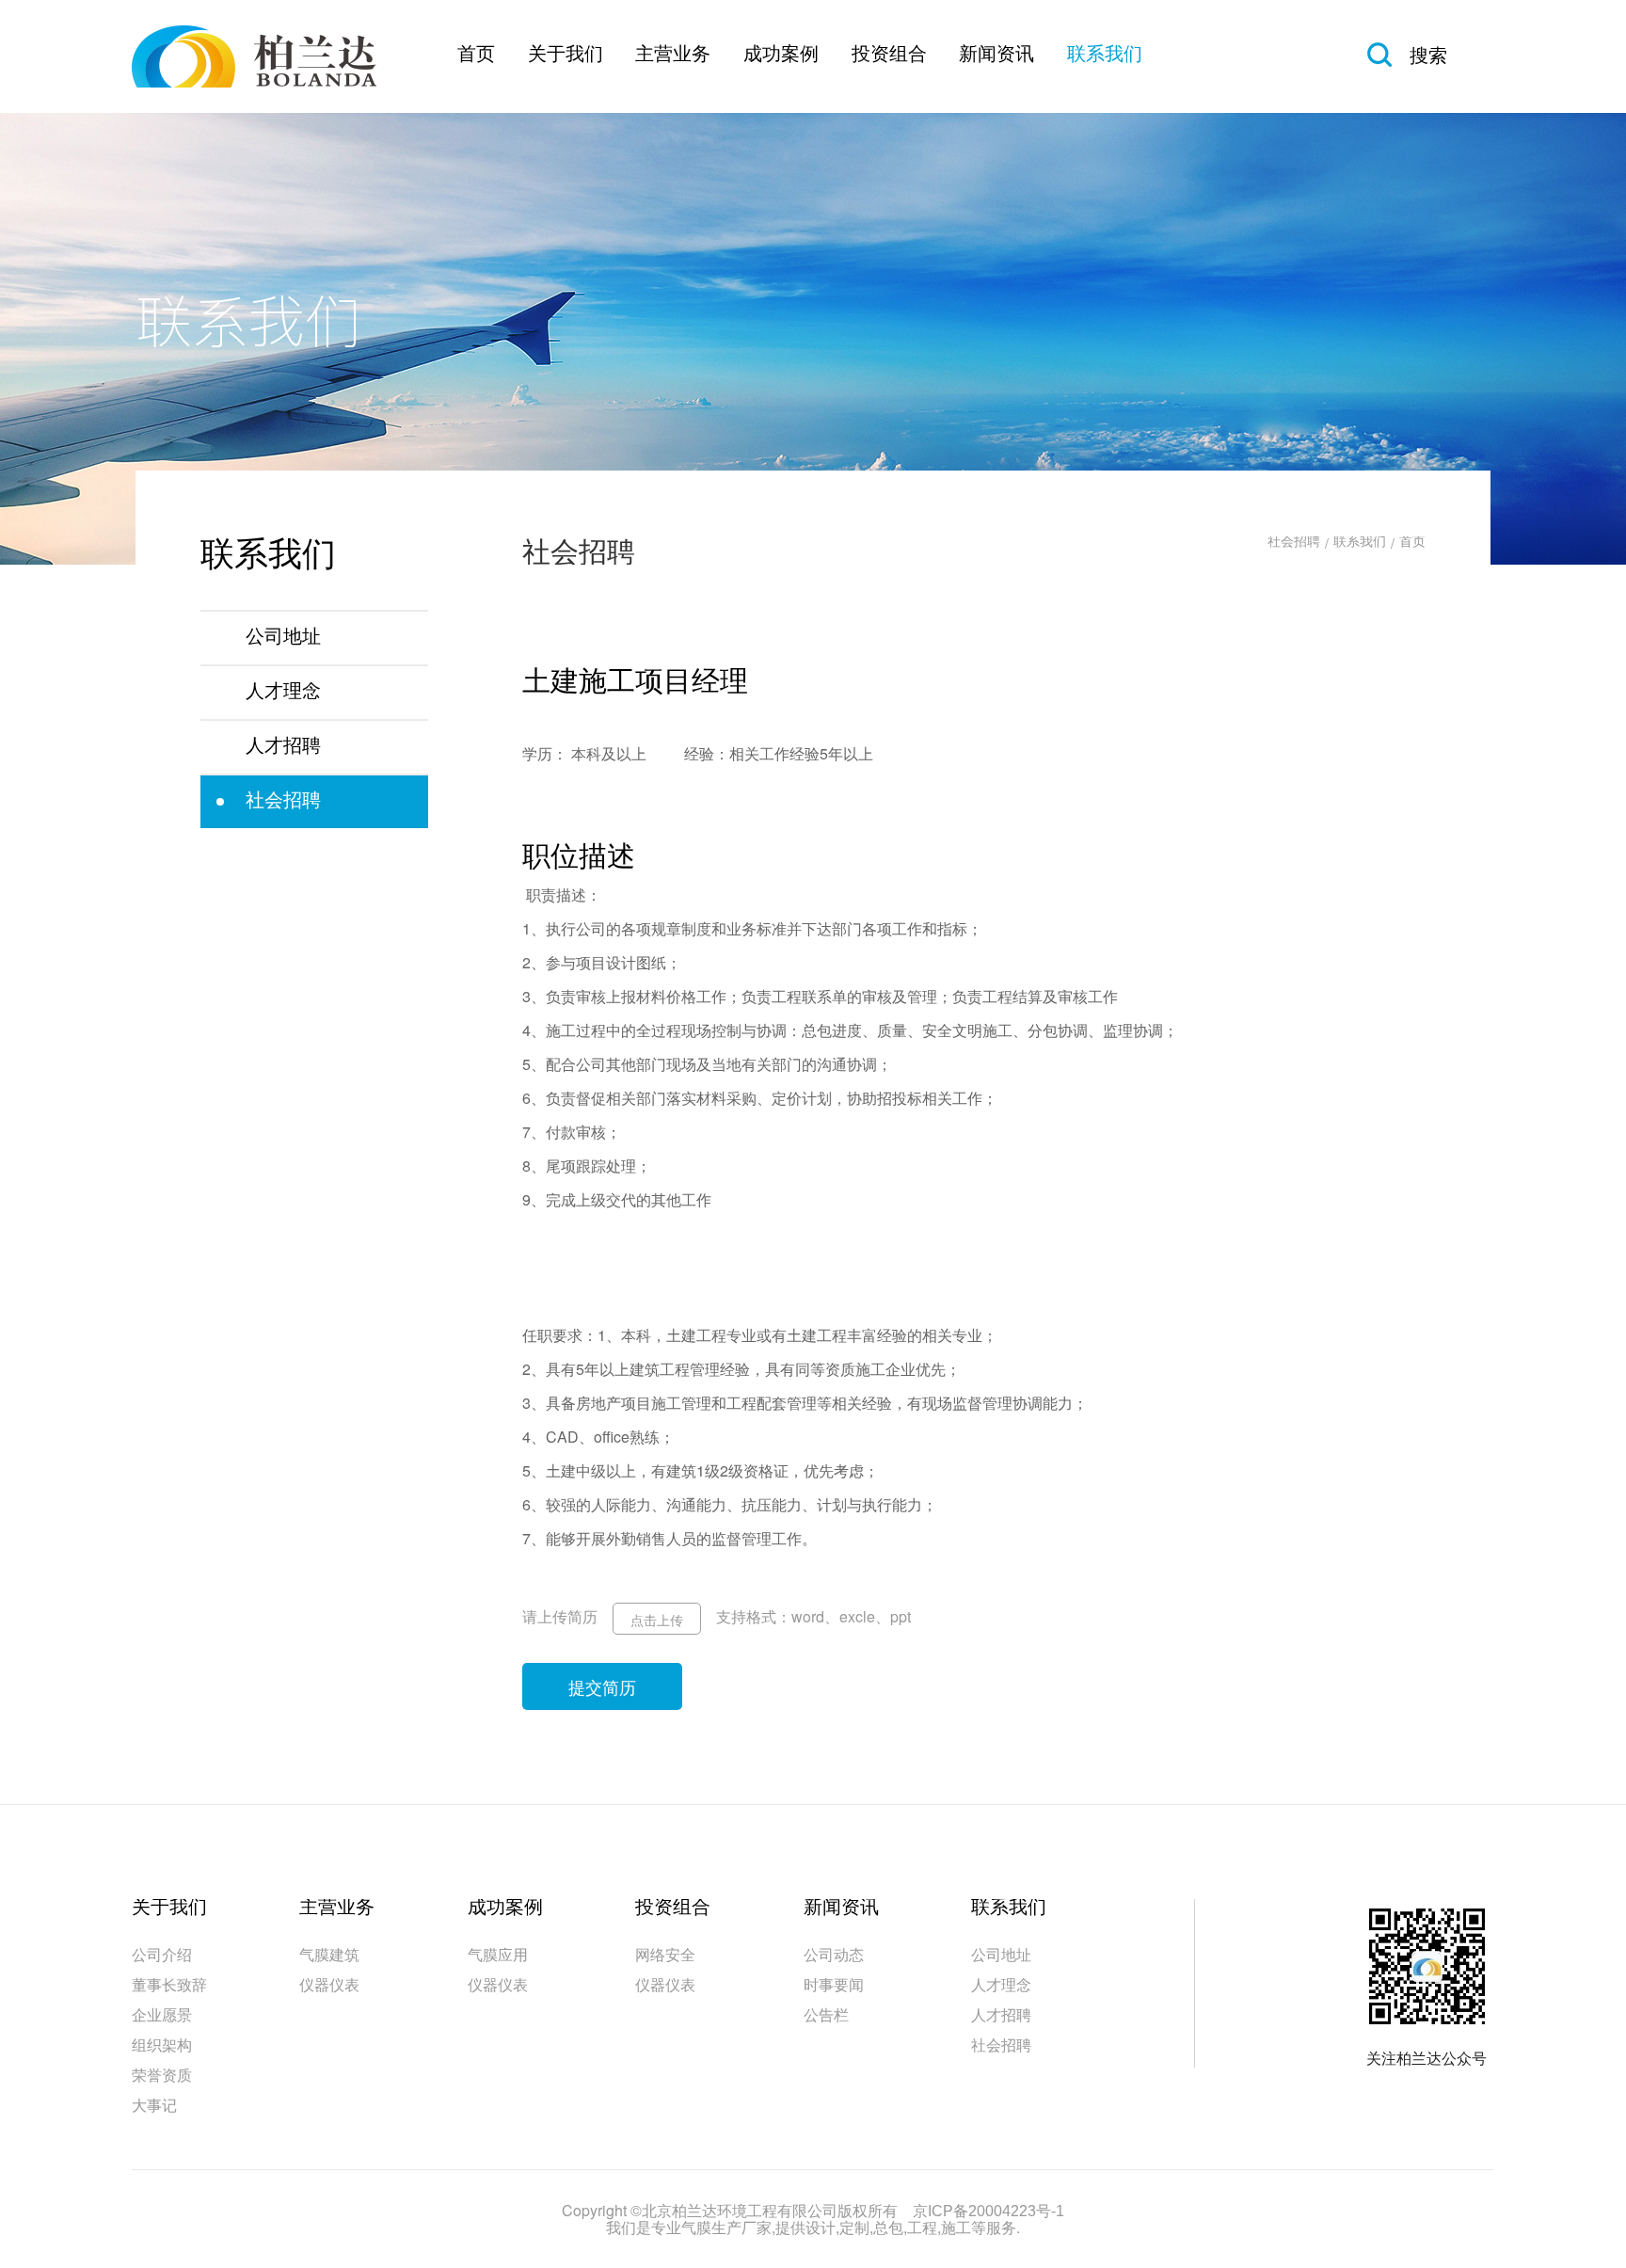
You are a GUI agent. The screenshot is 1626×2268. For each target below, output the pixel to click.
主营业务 (673, 55)
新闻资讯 (996, 55)
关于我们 (566, 55)
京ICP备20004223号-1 (988, 2212)
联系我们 (1105, 55)
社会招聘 (1294, 543)
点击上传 (657, 1620)
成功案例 (781, 55)
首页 (476, 55)
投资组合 (889, 55)
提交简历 (602, 1686)
